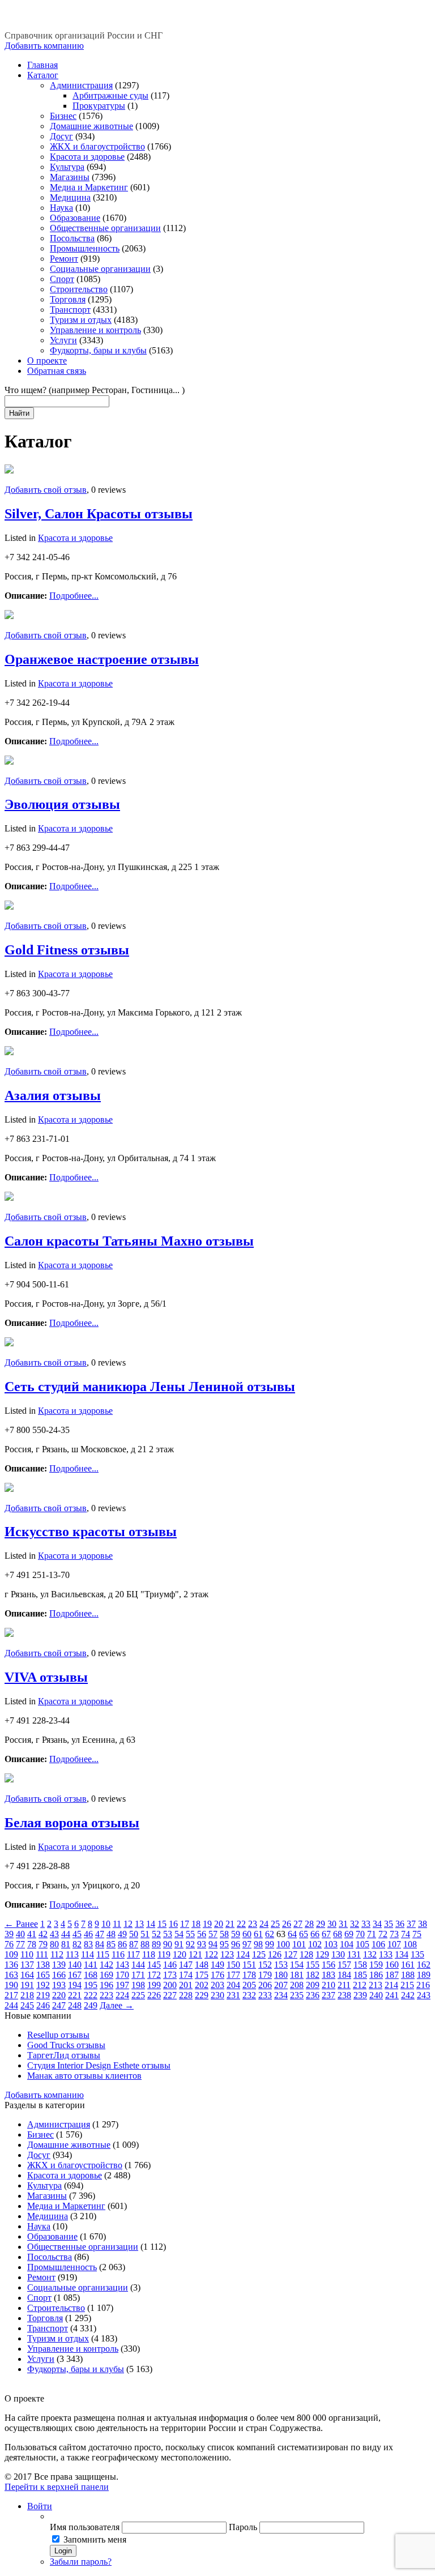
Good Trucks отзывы (66, 2045)
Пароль (243, 2527)
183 (329, 1975)
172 (154, 1975)
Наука (61, 208)
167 (75, 1975)
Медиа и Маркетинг (89, 187)
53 (168, 1934)
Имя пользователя (85, 2527)
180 (281, 1975)
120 (180, 1954)
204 (233, 1985)
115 (103, 1954)
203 (217, 1985)
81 (66, 1944)
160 (392, 1965)
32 (355, 1924)
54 (179, 1934)
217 (11, 1995)
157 (344, 1965)
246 (43, 2005)
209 (313, 1985)
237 (329, 1995)
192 (43, 1985)
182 (313, 1975)
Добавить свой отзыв (46, 490)
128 (306, 1954)
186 (376, 1975)
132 (370, 1954)
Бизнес (63, 116)
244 (11, 2005)
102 (315, 1944)
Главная (42, 65)
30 (332, 1924)
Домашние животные (91, 126)
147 (186, 1965)
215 (407, 1985)
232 (249, 1995)
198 (138, 1985)
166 (59, 1975)
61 (258, 1934)
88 (145, 1944)
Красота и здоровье (87, 157)
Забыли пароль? (81, 2562)
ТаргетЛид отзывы (64, 2055)
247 (59, 2005)
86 (122, 1944)
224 (122, 1995)
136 (11, 1965)
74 (406, 1934)
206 (265, 1985)
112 (57, 1954)
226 (154, 1995)
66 (315, 1934)
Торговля (68, 299)
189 (424, 1975)
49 (122, 1934)
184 (344, 1975)
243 (424, 1995)
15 (162, 1924)
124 (243, 1954)
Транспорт (70, 310)
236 (313, 1995)
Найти (19, 413)
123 (227, 1954)
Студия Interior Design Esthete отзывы (99, 2065)
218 (27, 1995)
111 (42, 1954)
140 (75, 1965)
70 (360, 1934)
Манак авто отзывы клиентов (84, 2076)
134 (402, 1954)
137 (27, 1965)
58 (224, 1934)
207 (281, 1985)
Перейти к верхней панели (57, 2487)
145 (154, 1965)
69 (349, 1934)
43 (54, 1934)
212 (360, 1985)
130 (338, 1954)
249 (91, 2005)
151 (249, 1965)
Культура (67, 167)
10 (106, 1924)
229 (202, 1995)
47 (100, 1934)
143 (122, 1965)
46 (88, 1934)
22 (241, 1924)
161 (408, 1965)
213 (376, 1985)
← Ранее (21, 1924)
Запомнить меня (95, 2539)
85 (111, 1944)
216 (423, 1985)
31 (343, 1924)
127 (291, 1954)
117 (133, 1954)
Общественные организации (105, 228)
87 (134, 1944)
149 (217, 1965)
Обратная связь (57, 371)
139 (59, 1965)
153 (281, 1965)
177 (233, 1975)
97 (247, 1944)
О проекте (47, 361)
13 (139, 1924)
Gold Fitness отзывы (67, 950)
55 (190, 1934)
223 (106, 1995)
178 (249, 1975)
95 (224, 1944)
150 (233, 1965)
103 (331, 1944)
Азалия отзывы (53, 1095)
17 (185, 1924)
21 (230, 1924)
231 (233, 1995)
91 (179, 1944)
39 (9, 1934)
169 (106, 1975)
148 (202, 1965)
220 (59, 1995)
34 (377, 1924)
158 (360, 1965)
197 (122, 1985)
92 (190, 1944)
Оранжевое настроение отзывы (102, 659)
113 (72, 1954)
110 (27, 1954)
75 (417, 1934)
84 (100, 1944)
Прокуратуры (99, 106)
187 (392, 1975)
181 (297, 1975)
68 (338, 1934)
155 (313, 1965)
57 (213, 1934)
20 (219, 1924)
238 (344, 1995)
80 (54, 1944)
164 (27, 1975)
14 (151, 1924)
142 (106, 1965)
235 (297, 1995)
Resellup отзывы (58, 2035)
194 (75, 1985)
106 (378, 1944)
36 (400, 1924)
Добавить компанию (44, 46)
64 (292, 1934)
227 (170, 1995)
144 (138, 1965)
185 (360, 1975)
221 (75, 1995)
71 (372, 1934)
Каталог (43, 75)
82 (77, 1944)
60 (247, 1934)
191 (27, 1985)
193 (59, 1985)
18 (196, 1924)
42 (43, 1934)
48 (111, 1934)
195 (91, 1985)
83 (88, 1944)
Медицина (70, 197)
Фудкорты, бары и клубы (98, 350)
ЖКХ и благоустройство (97, 146)
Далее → (117, 2005)
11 (117, 1924)
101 (299, 1944)
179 (265, 1975)
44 (66, 1934)
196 (106, 1985)
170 (122, 1975)
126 (275, 1954)
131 (354, 1954)
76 (9, 1944)
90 (168, 1944)
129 (322, 1954)
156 (329, 1965)
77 (20, 1944)
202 (202, 1985)
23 (253, 1924)
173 (170, 1975)
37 (411, 1924)
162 (424, 1965)
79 (43, 1944)
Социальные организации (100, 269)
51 (145, 1934)
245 (27, 2005)
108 (410, 1944)
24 (264, 1924)
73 (394, 1934)
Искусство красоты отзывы (91, 1532)
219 (43, 1995)
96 (236, 1944)
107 (394, 1944)
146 (170, 1965)
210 (329, 1985)
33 (366, 1924)
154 (297, 1965)
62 (270, 1934)
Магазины (70, 177)
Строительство (79, 289)
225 (138, 1995)
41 (32, 1934)
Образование (75, 218)
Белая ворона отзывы (72, 1823)
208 (297, 1985)
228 (186, 1995)
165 (43, 1975)
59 (236, 1934)
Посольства (72, 238)
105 (362, 1944)
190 (11, 1985)
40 (20, 1934)
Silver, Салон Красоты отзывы (99, 514)
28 (309, 1924)
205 (249, 1985)
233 (265, 1995)
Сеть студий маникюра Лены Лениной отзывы (150, 1387)
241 (392, 1995)
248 (75, 2005)
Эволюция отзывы (62, 804)
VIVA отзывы (46, 1677)
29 (321, 1924)
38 (423, 1924)
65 (304, 1934)
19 (207, 1924)
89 (156, 1944)
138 (43, 1965)
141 (91, 1965)
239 (360, 1995)
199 (154, 1985)
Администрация (81, 85)
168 (91, 1975)
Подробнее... (74, 596)
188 (408, 1975)
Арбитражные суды (110, 95)
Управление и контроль (95, 330)
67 (326, 1934)
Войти (40, 2506)
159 (376, 1965)
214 (391, 1985)
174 (186, 1975)
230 (217, 1995)
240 (376, 1995)
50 (134, 1934)
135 (417, 1954)
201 (186, 1985)
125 (259, 1954)
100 (283, 1944)
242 (408, 1995)
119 (164, 1954)
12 (128, 1924)
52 (156, 1934)
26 (287, 1924)
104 (347, 1944)
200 (170, 1985)
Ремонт (64, 259)
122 (211, 1954)
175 (202, 1975)
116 (118, 1954)
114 (88, 1954)
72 (383, 1934)
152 (265, 1965)
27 (298, 1924)
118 (149, 1954)
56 (202, 1934)
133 (386, 1954)
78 (32, 1944)
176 (217, 1975)
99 (270, 1944)
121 (195, 1954)
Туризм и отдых (81, 320)
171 (138, 1975)
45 (77, 1934)
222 (91, 1995)
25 (275, 1924)
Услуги (63, 340)
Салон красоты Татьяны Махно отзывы (129, 1241)
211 (344, 1985)
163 (11, 1975)
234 (281, 1995)
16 (173, 1924)
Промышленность (85, 248)
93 (202, 1944)
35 (389, 1924)
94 (213, 1944)
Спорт (62, 279)
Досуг (61, 136)
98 (258, 1944)
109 (11, 1954)
